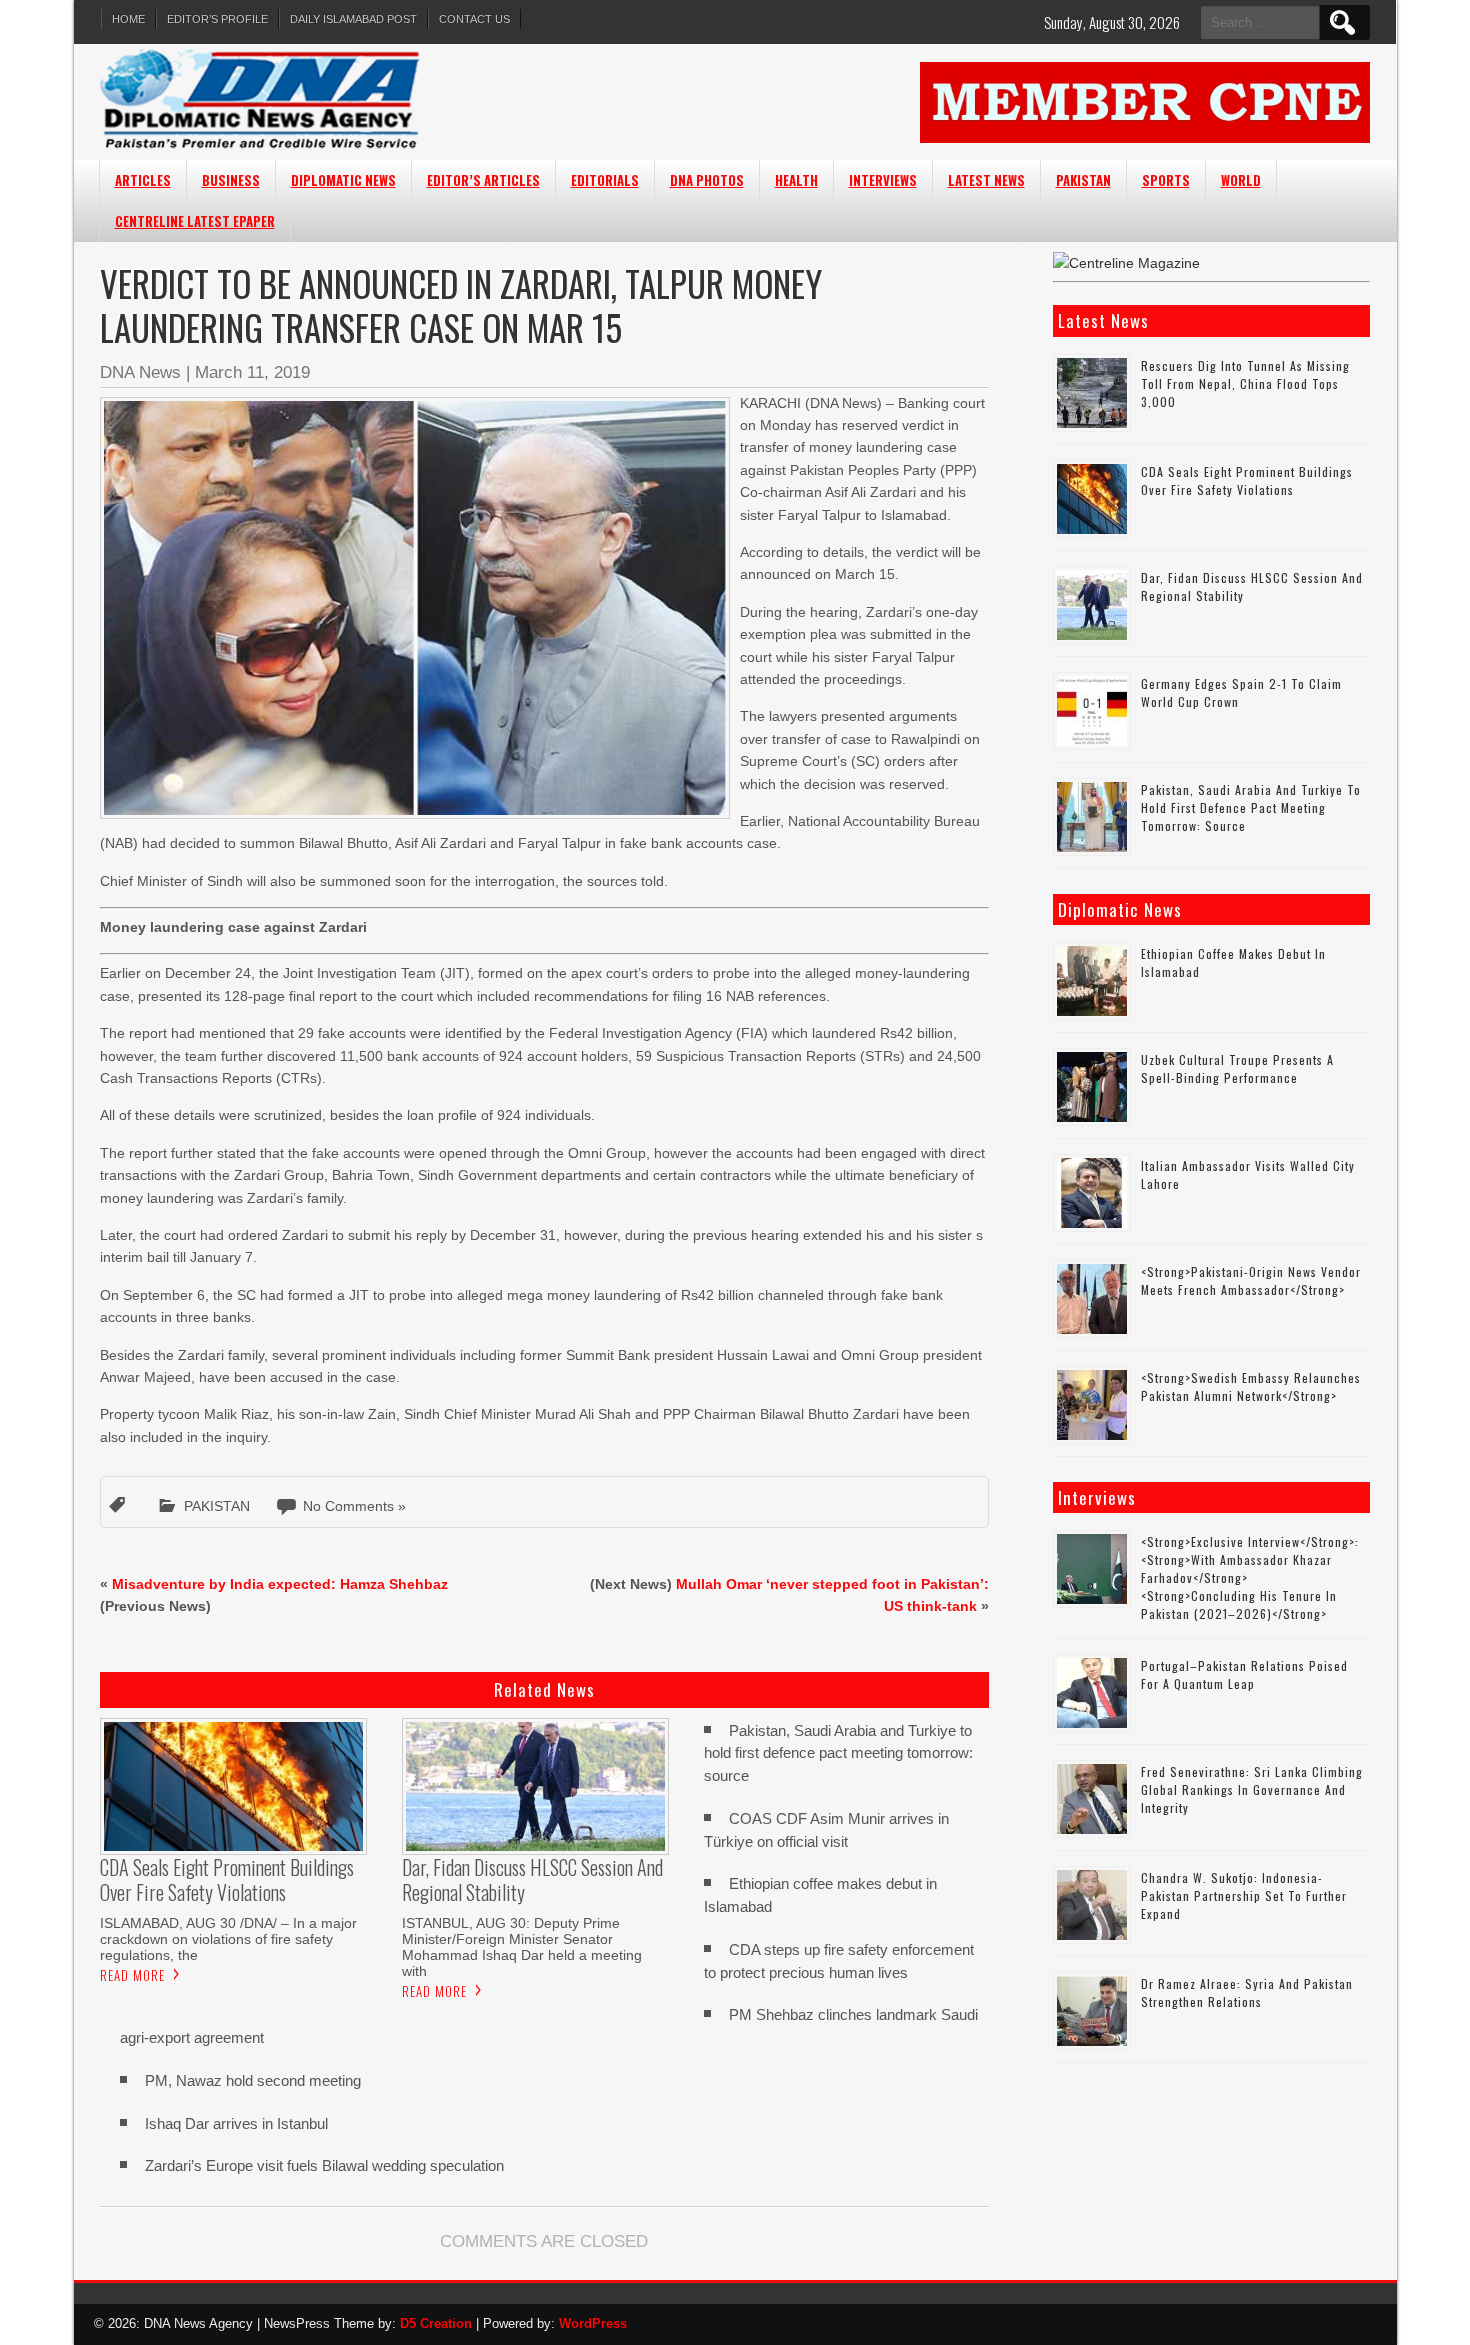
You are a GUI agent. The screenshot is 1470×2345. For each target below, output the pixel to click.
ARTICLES (143, 180)
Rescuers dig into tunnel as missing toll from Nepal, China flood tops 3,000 (1245, 383)
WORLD (1241, 180)
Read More (132, 1975)
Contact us (474, 19)
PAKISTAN (1083, 180)
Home (128, 19)
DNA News (140, 372)
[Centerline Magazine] (1126, 263)
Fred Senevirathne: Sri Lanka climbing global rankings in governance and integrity (1252, 1789)
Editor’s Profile (217, 19)
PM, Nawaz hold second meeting (253, 2080)
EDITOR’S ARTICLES (483, 180)
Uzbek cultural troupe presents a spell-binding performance (1237, 1068)
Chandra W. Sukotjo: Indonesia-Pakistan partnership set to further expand (1244, 1895)
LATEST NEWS (986, 180)
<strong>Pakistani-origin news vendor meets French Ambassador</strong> (1251, 1280)
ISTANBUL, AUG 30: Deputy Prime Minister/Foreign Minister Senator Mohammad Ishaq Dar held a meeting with (522, 1947)
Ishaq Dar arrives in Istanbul (236, 2123)
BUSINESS (231, 180)
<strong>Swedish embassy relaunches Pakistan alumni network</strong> (1251, 1386)
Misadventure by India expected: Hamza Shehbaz (280, 1584)
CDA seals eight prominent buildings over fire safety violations (1247, 480)
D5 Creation (436, 2323)
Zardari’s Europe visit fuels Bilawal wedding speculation (324, 2165)
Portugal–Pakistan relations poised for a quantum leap (1244, 1674)
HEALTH (796, 180)
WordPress (593, 2323)
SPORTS (1166, 180)
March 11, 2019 (252, 372)
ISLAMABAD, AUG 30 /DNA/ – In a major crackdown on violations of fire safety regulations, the (228, 1939)
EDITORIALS (605, 180)
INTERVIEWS (883, 180)
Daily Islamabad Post (353, 19)
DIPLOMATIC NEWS (343, 180)
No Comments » (354, 1506)
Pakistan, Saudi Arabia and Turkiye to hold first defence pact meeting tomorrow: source (838, 1753)
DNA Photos (707, 180)
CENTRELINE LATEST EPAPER (195, 221)
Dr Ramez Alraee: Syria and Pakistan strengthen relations (1247, 1992)
